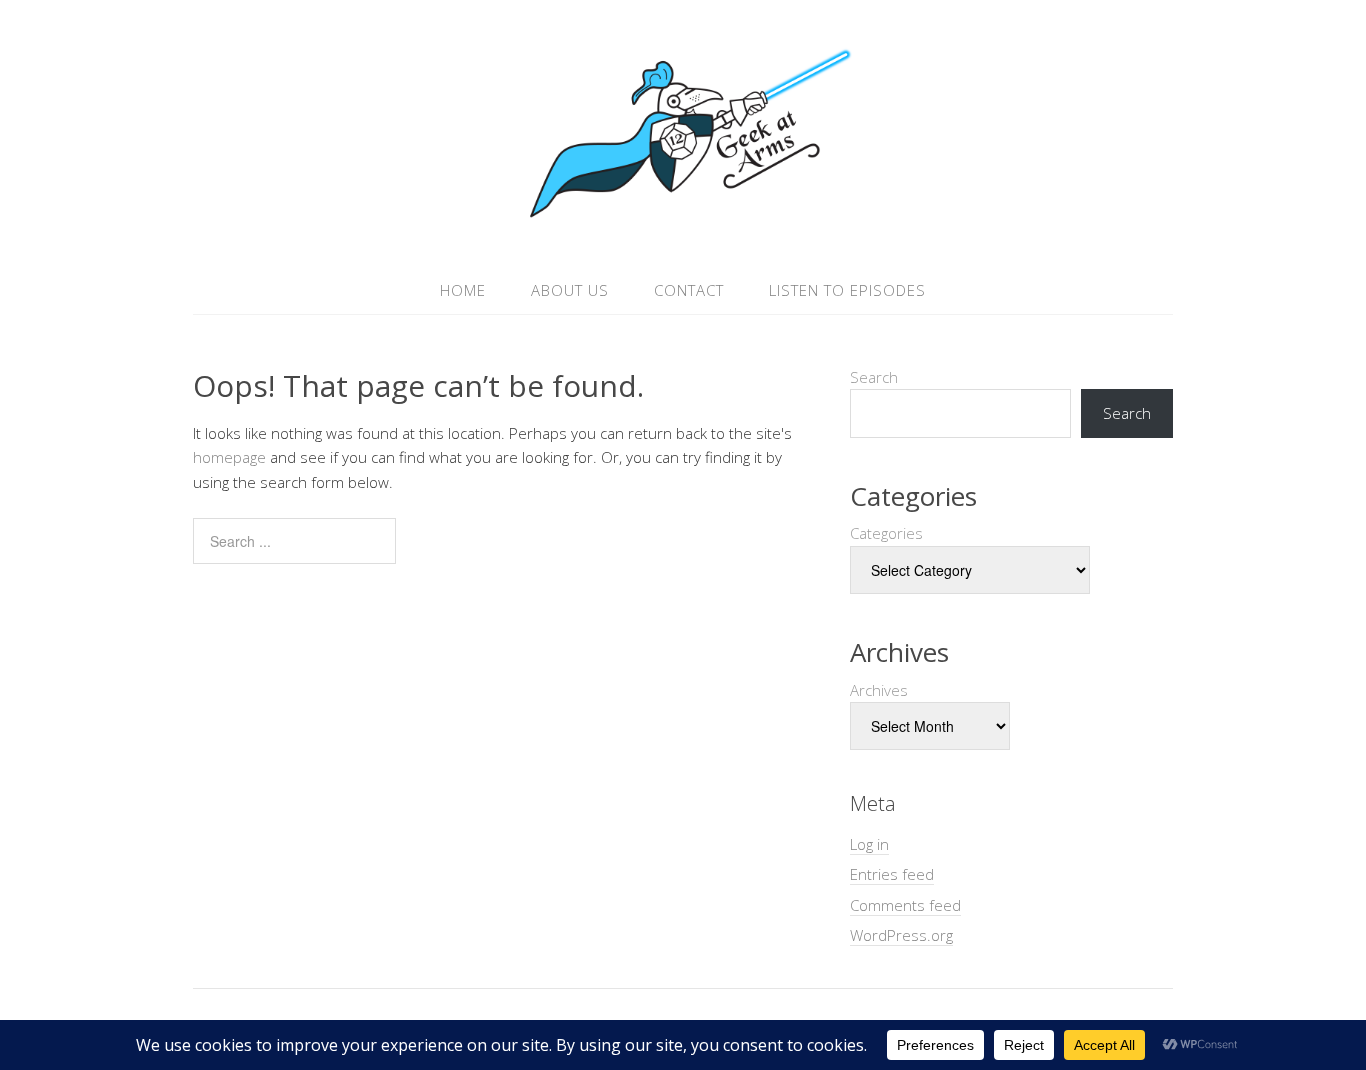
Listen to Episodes (847, 290)
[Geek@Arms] (683, 218)
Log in (869, 844)
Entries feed (892, 874)
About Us (570, 290)
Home (463, 290)
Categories (886, 533)
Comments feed (905, 905)
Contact (689, 290)
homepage (229, 457)
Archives (879, 690)
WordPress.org (901, 935)
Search (874, 377)
